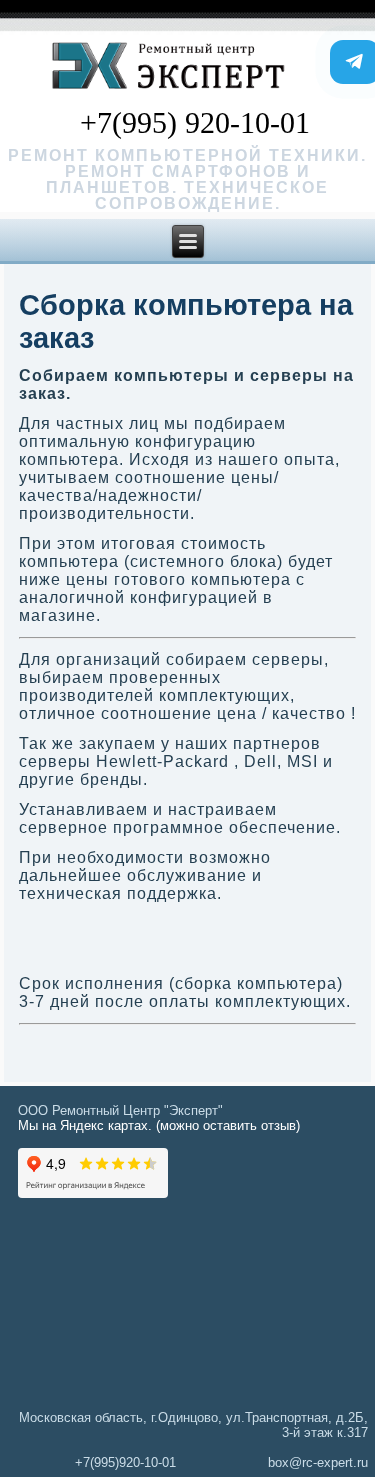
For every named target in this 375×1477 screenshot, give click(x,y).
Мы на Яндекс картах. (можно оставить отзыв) (159, 1125)
